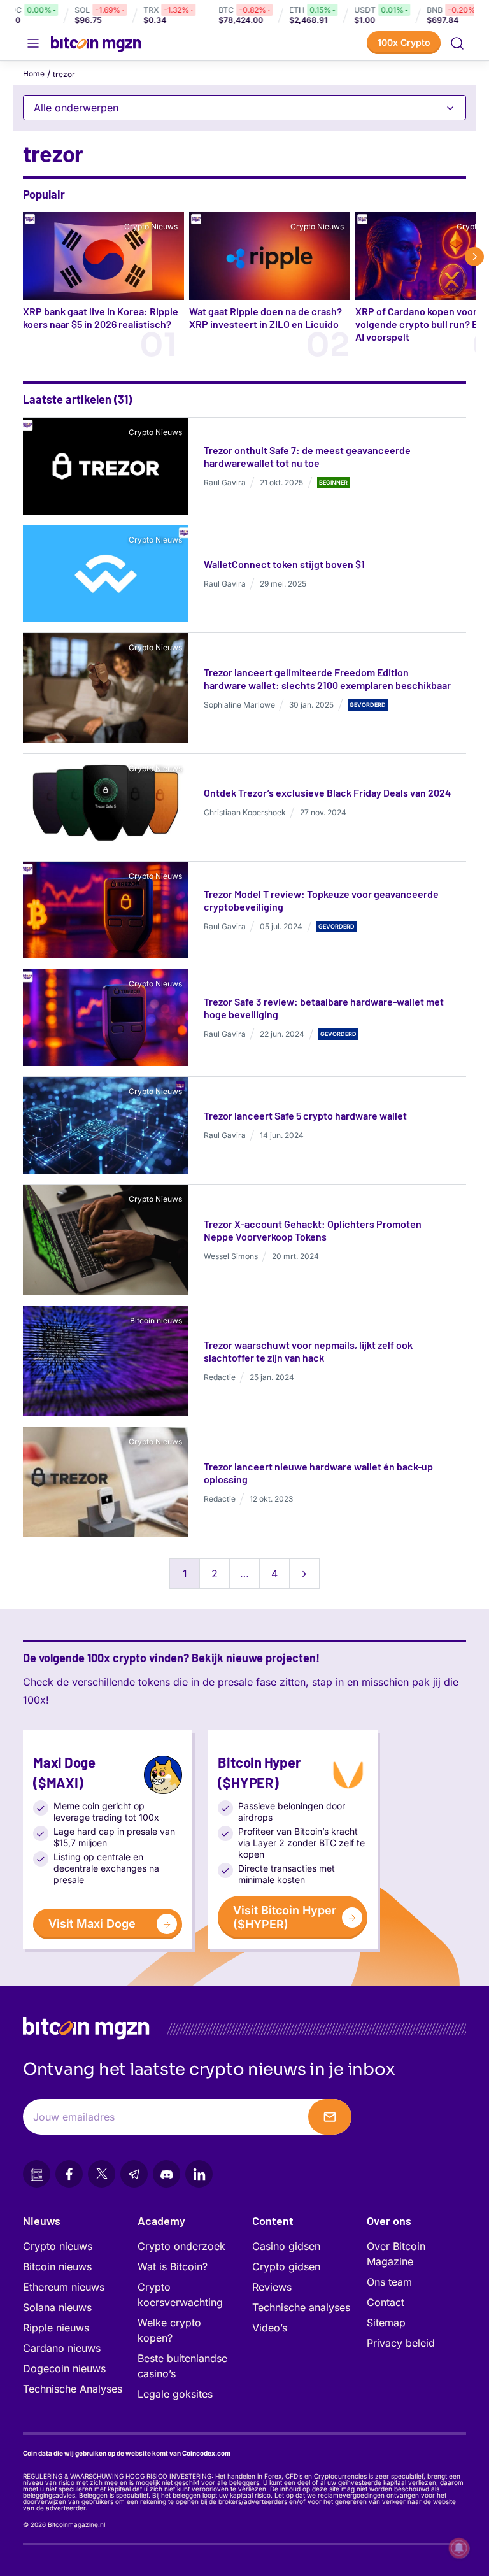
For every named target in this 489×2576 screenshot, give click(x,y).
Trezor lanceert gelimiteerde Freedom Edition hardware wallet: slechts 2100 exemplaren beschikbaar (327, 679)
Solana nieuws (57, 2307)
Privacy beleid (401, 2343)
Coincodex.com (206, 2453)
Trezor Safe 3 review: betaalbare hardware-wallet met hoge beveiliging (324, 1008)
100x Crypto (404, 42)
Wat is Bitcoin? (173, 2266)
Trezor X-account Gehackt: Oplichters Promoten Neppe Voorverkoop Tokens (313, 1230)
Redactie (220, 1377)
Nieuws (42, 2221)
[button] (457, 43)
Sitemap (386, 2323)
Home (34, 74)
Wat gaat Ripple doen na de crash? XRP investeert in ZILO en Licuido (266, 317)
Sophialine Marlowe (239, 705)
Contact (386, 2302)
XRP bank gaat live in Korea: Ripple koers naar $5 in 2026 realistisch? (101, 317)
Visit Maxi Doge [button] (92, 1924)
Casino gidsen (286, 2246)
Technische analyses (301, 2307)
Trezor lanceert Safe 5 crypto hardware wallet (305, 1115)
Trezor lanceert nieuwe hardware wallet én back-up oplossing (318, 1473)
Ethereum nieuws (64, 2287)
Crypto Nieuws (151, 226)
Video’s (270, 2328)
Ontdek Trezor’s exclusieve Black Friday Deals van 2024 (327, 793)
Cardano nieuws (62, 2348)
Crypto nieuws (58, 2246)
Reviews (272, 2287)
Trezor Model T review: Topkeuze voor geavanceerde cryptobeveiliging (321, 900)
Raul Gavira (225, 482)
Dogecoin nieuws (64, 2368)
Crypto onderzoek (181, 2246)
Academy (161, 2221)
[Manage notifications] (459, 2548)
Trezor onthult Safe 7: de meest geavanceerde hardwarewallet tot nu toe (307, 456)
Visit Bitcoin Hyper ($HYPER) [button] (285, 1917)
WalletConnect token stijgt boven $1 (284, 564)
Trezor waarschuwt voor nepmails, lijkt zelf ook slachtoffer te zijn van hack (308, 1351)
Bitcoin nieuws (156, 1320)
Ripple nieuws (56, 2328)
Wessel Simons (231, 1256)
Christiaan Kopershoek (245, 812)
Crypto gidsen (286, 2266)
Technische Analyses (73, 2389)
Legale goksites (175, 2394)
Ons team (389, 2282)
